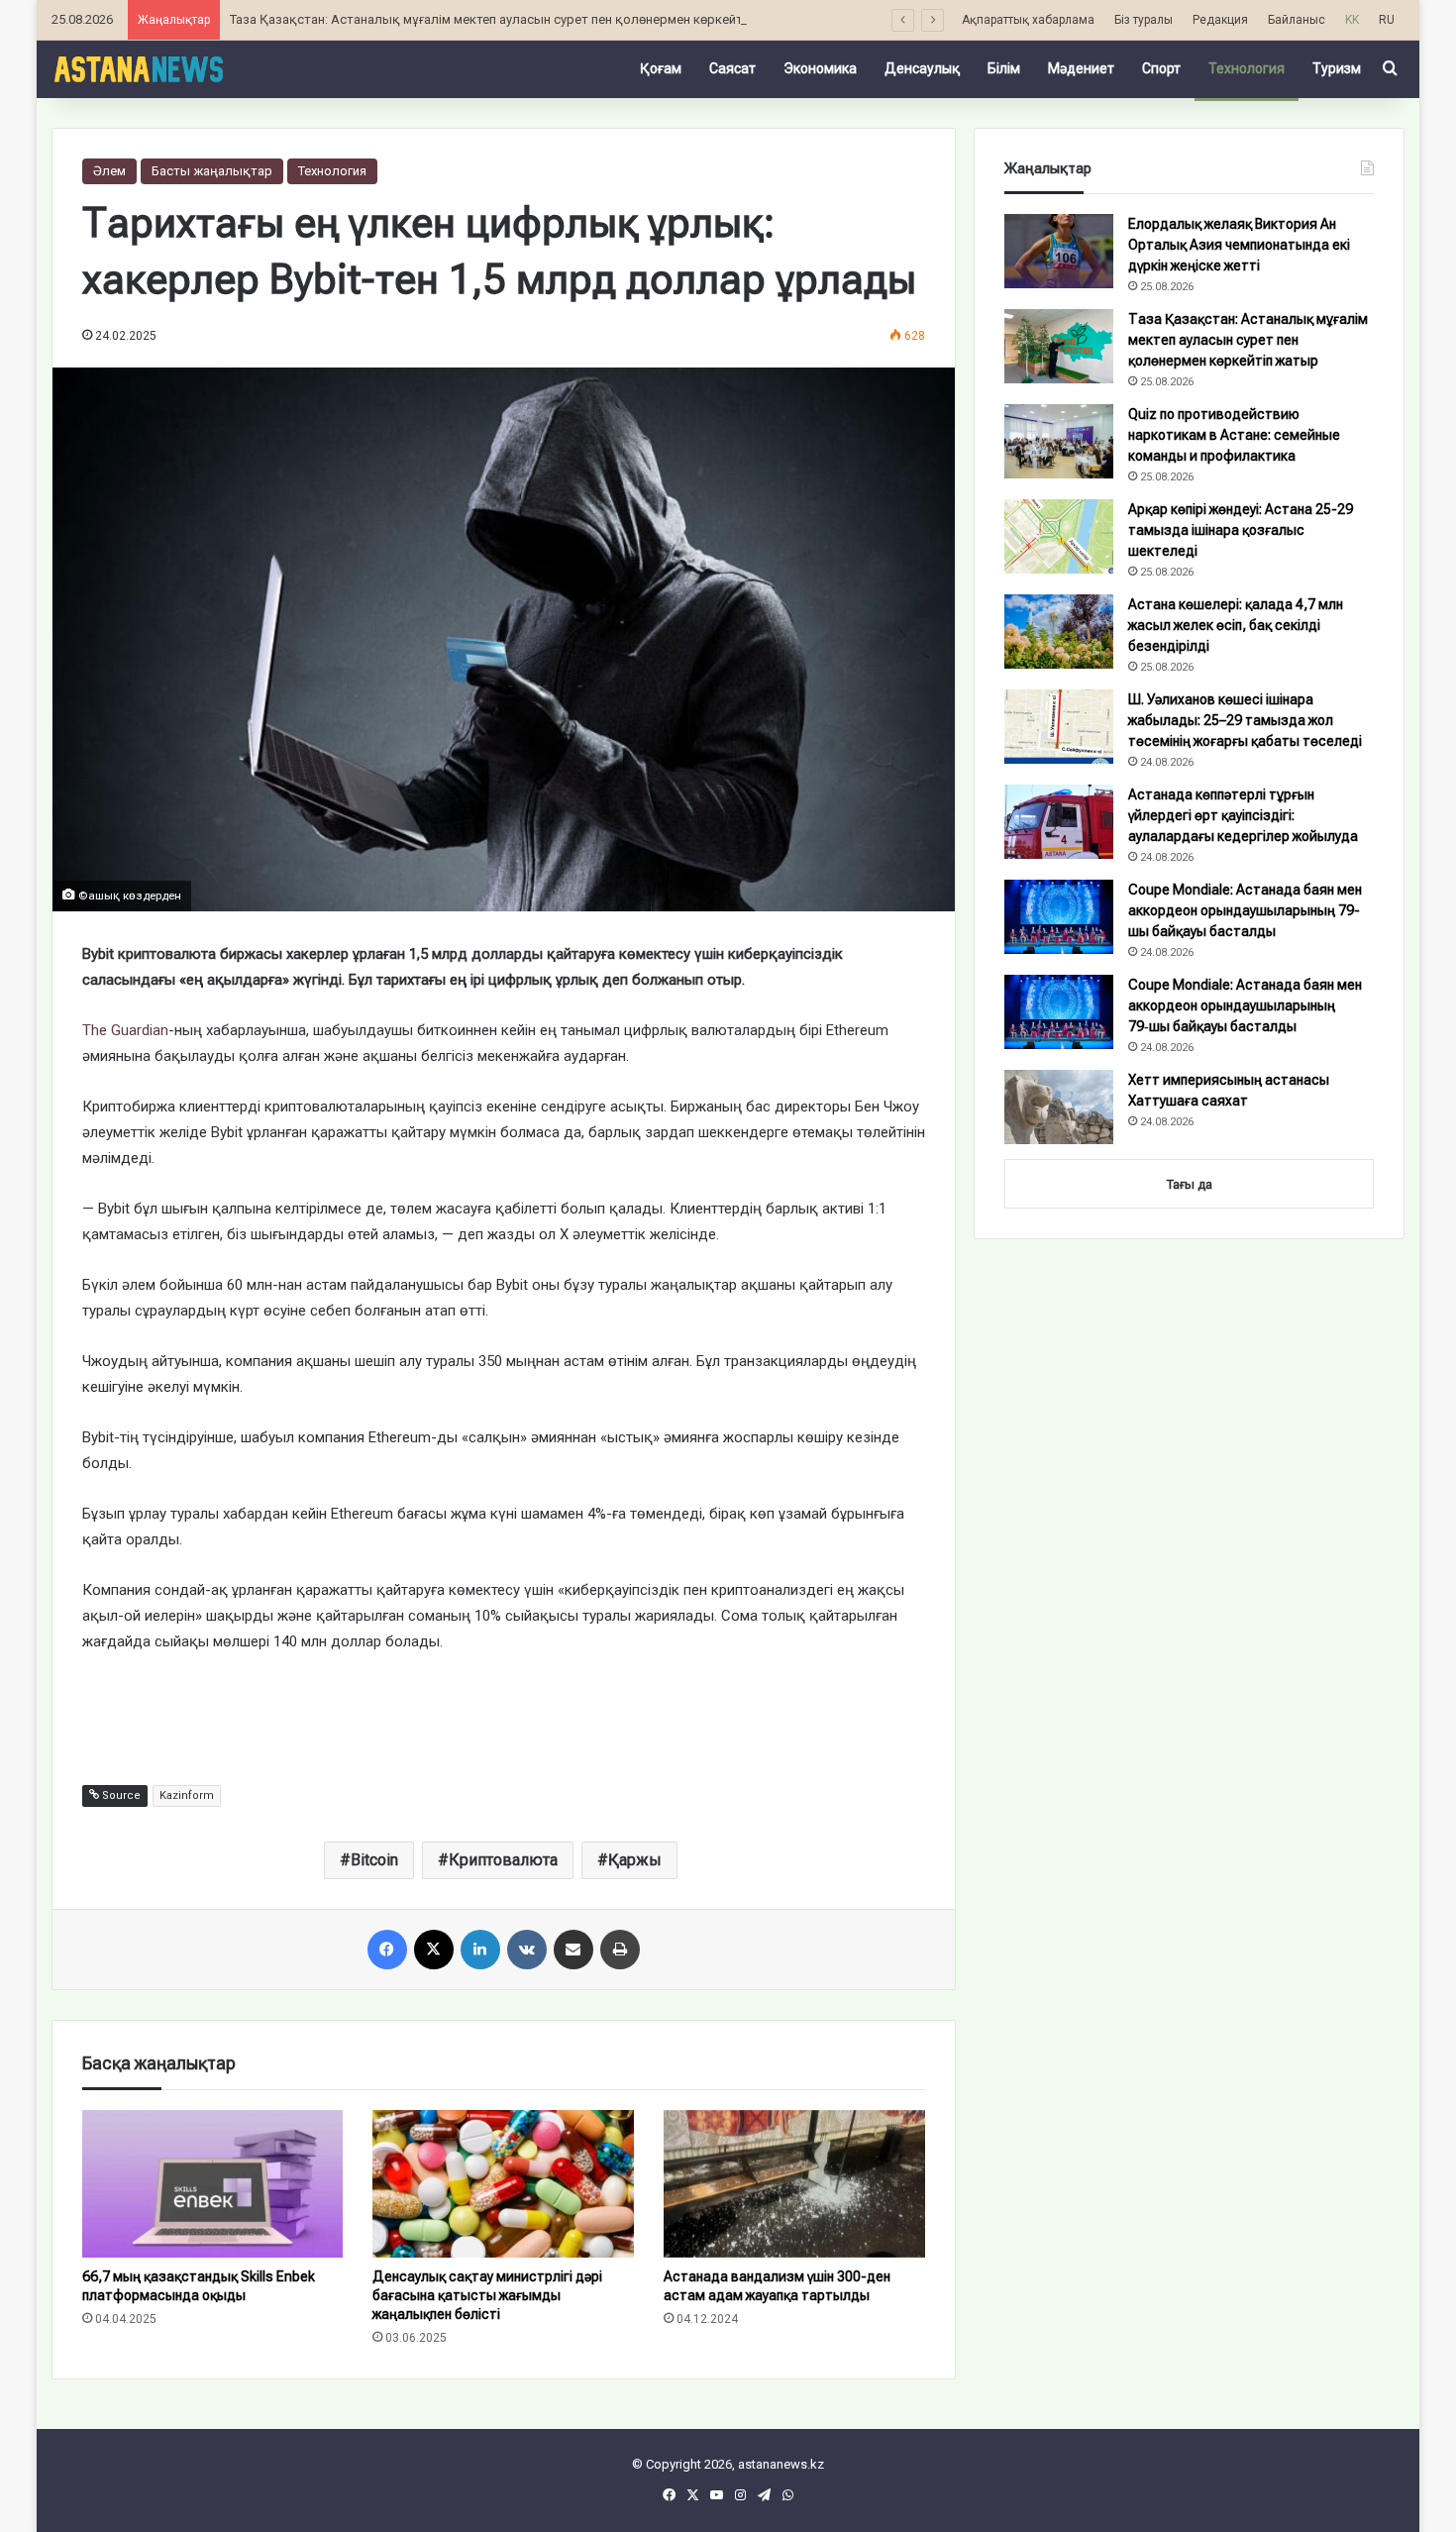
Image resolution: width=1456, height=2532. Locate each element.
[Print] (620, 1950)
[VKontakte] (527, 1950)
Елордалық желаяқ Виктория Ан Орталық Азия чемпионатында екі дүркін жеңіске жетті (1239, 245)
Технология (1247, 68)
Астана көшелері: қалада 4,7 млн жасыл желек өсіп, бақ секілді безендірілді (1236, 625)
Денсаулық (922, 68)
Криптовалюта (503, 1860)
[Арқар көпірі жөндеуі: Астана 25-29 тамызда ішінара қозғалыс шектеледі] (1059, 536)
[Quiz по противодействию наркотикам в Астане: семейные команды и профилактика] (1059, 441)
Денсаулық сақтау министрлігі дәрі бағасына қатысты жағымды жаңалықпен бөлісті (487, 2295)
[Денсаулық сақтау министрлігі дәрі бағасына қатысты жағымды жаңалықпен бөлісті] (503, 2184)
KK (1352, 20)
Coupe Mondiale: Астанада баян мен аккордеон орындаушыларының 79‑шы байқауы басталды (1245, 1005)
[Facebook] (387, 1950)
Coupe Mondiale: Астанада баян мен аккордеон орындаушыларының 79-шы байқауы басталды (1245, 910)
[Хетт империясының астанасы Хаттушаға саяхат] (1059, 1107)
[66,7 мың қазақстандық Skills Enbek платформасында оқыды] (213, 2184)
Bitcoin (374, 1860)
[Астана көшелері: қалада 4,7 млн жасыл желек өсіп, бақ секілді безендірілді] (1059, 632)
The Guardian (125, 1030)
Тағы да (1190, 1184)
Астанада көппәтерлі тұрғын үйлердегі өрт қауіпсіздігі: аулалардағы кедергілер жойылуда (1243, 815)
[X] (434, 1950)
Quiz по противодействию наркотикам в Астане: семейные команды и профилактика (1234, 435)
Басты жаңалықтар (212, 171)
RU (1387, 20)
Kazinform (187, 1795)
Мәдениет (1081, 68)
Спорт (1161, 68)
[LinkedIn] (480, 1950)
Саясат (732, 68)
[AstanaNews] (138, 68)
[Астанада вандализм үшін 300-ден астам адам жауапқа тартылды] (794, 2184)
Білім (1004, 68)
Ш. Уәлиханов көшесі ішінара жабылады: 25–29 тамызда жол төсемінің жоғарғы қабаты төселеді (1245, 720)
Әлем (109, 171)
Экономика (820, 68)
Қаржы (635, 1860)
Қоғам (661, 68)
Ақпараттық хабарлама (1028, 20)
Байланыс (1297, 20)
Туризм (1337, 68)
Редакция (1220, 20)
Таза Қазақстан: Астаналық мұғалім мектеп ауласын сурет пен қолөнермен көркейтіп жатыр (514, 19)
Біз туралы (1144, 20)
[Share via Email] (573, 1950)
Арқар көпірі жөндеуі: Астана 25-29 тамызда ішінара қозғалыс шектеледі (1241, 530)
